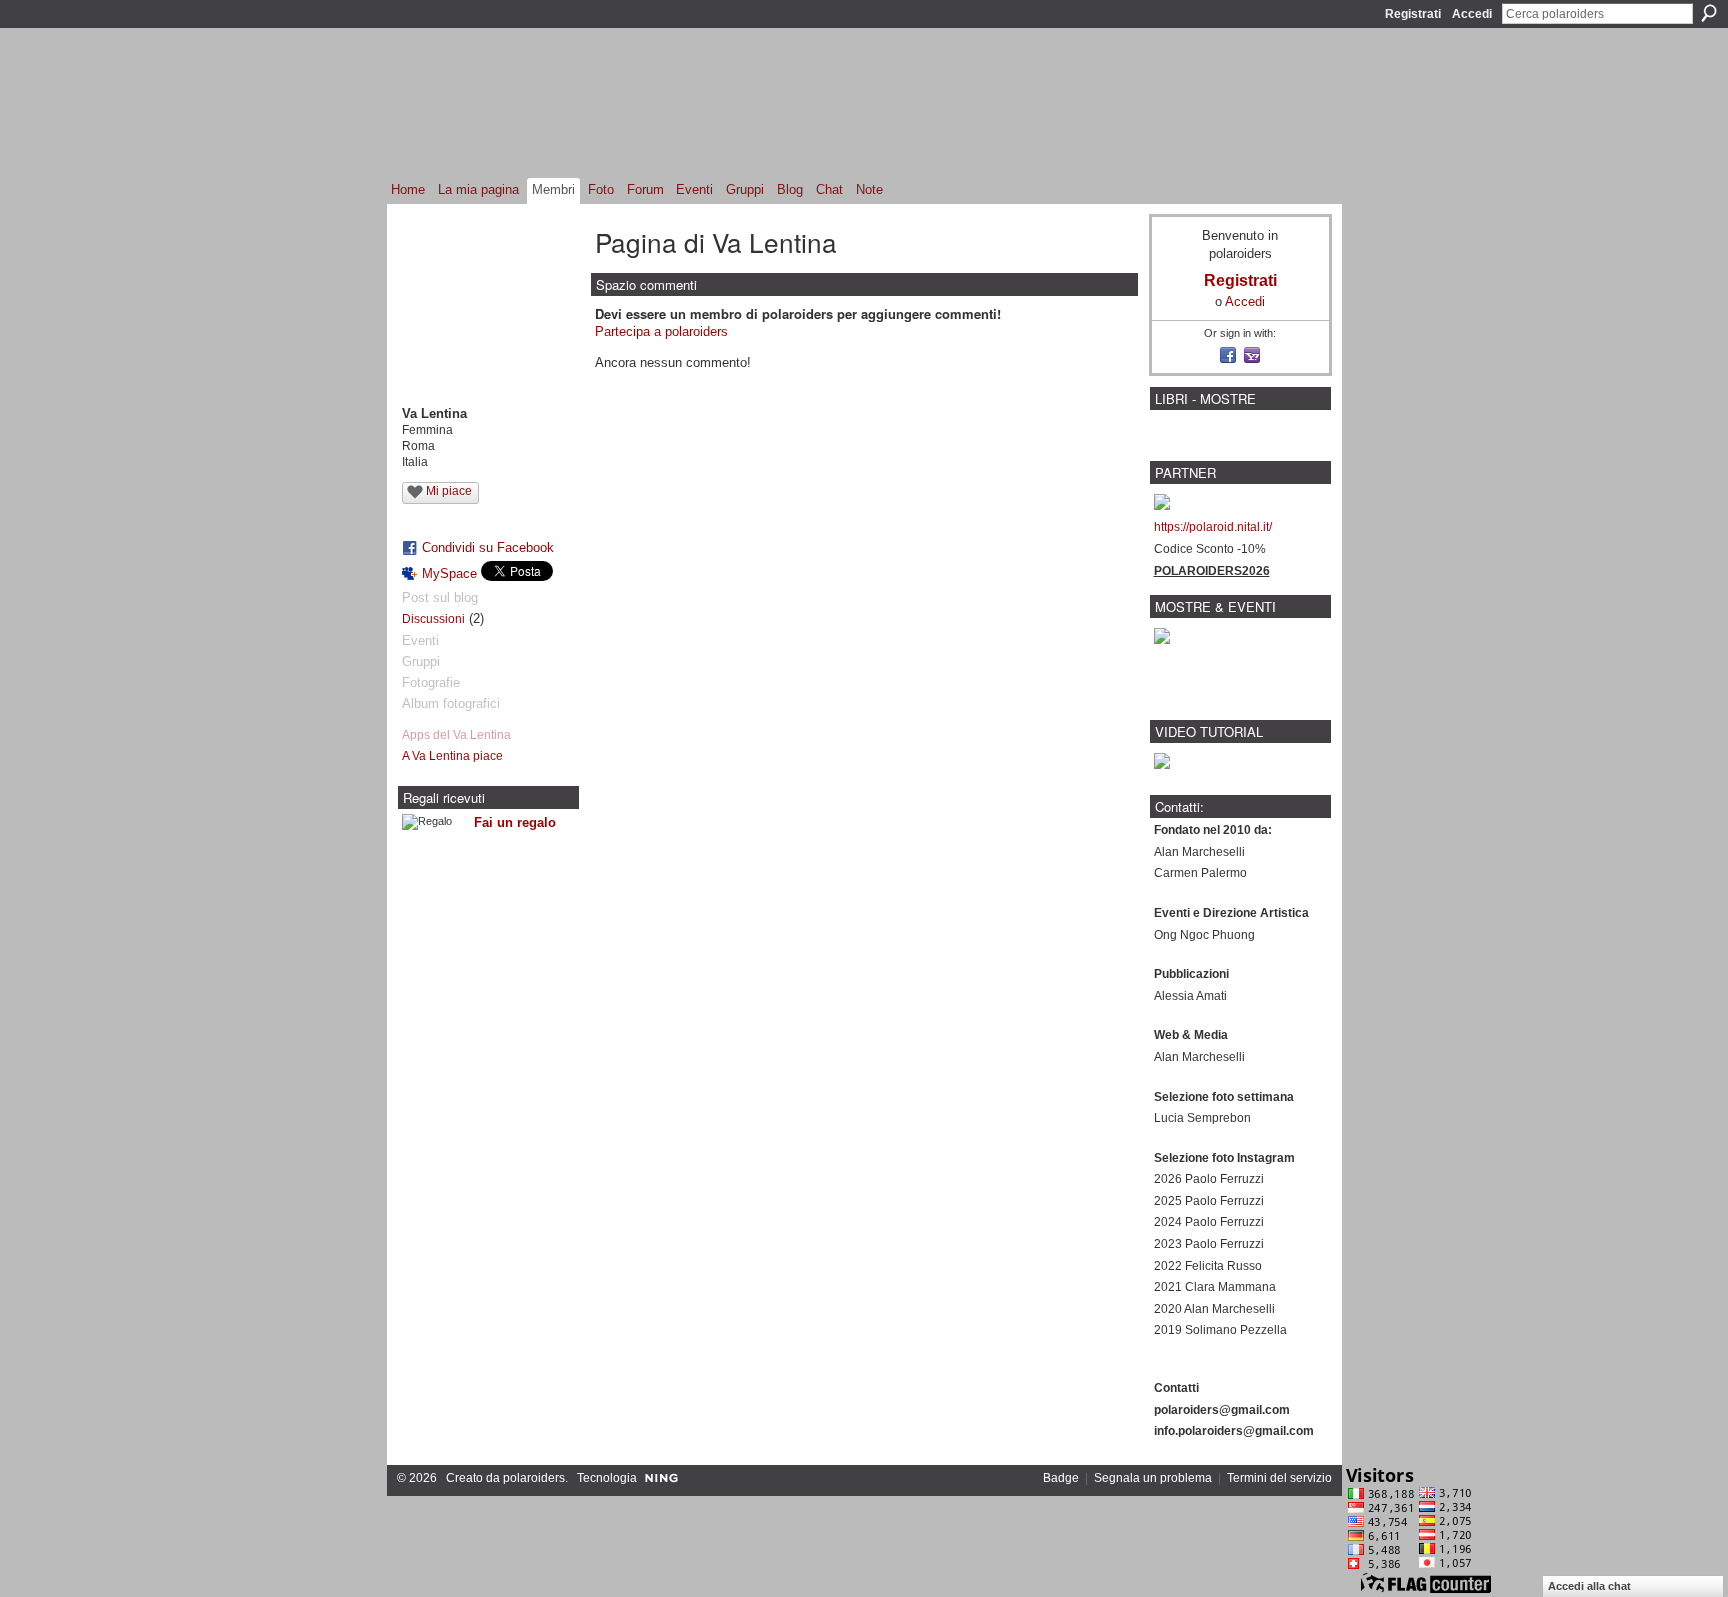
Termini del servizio (1279, 1478)
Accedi (1472, 14)
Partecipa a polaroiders (661, 331)
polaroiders (534, 1478)
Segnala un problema (1153, 1478)
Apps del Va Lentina (456, 735)
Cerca (1709, 13)
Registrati (1413, 14)
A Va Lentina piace (452, 756)
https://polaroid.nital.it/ (1213, 527)
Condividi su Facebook (488, 547)
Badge (1061, 1478)
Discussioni (433, 619)
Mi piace (449, 491)
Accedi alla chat (1589, 1586)
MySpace (449, 573)
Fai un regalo (515, 822)
